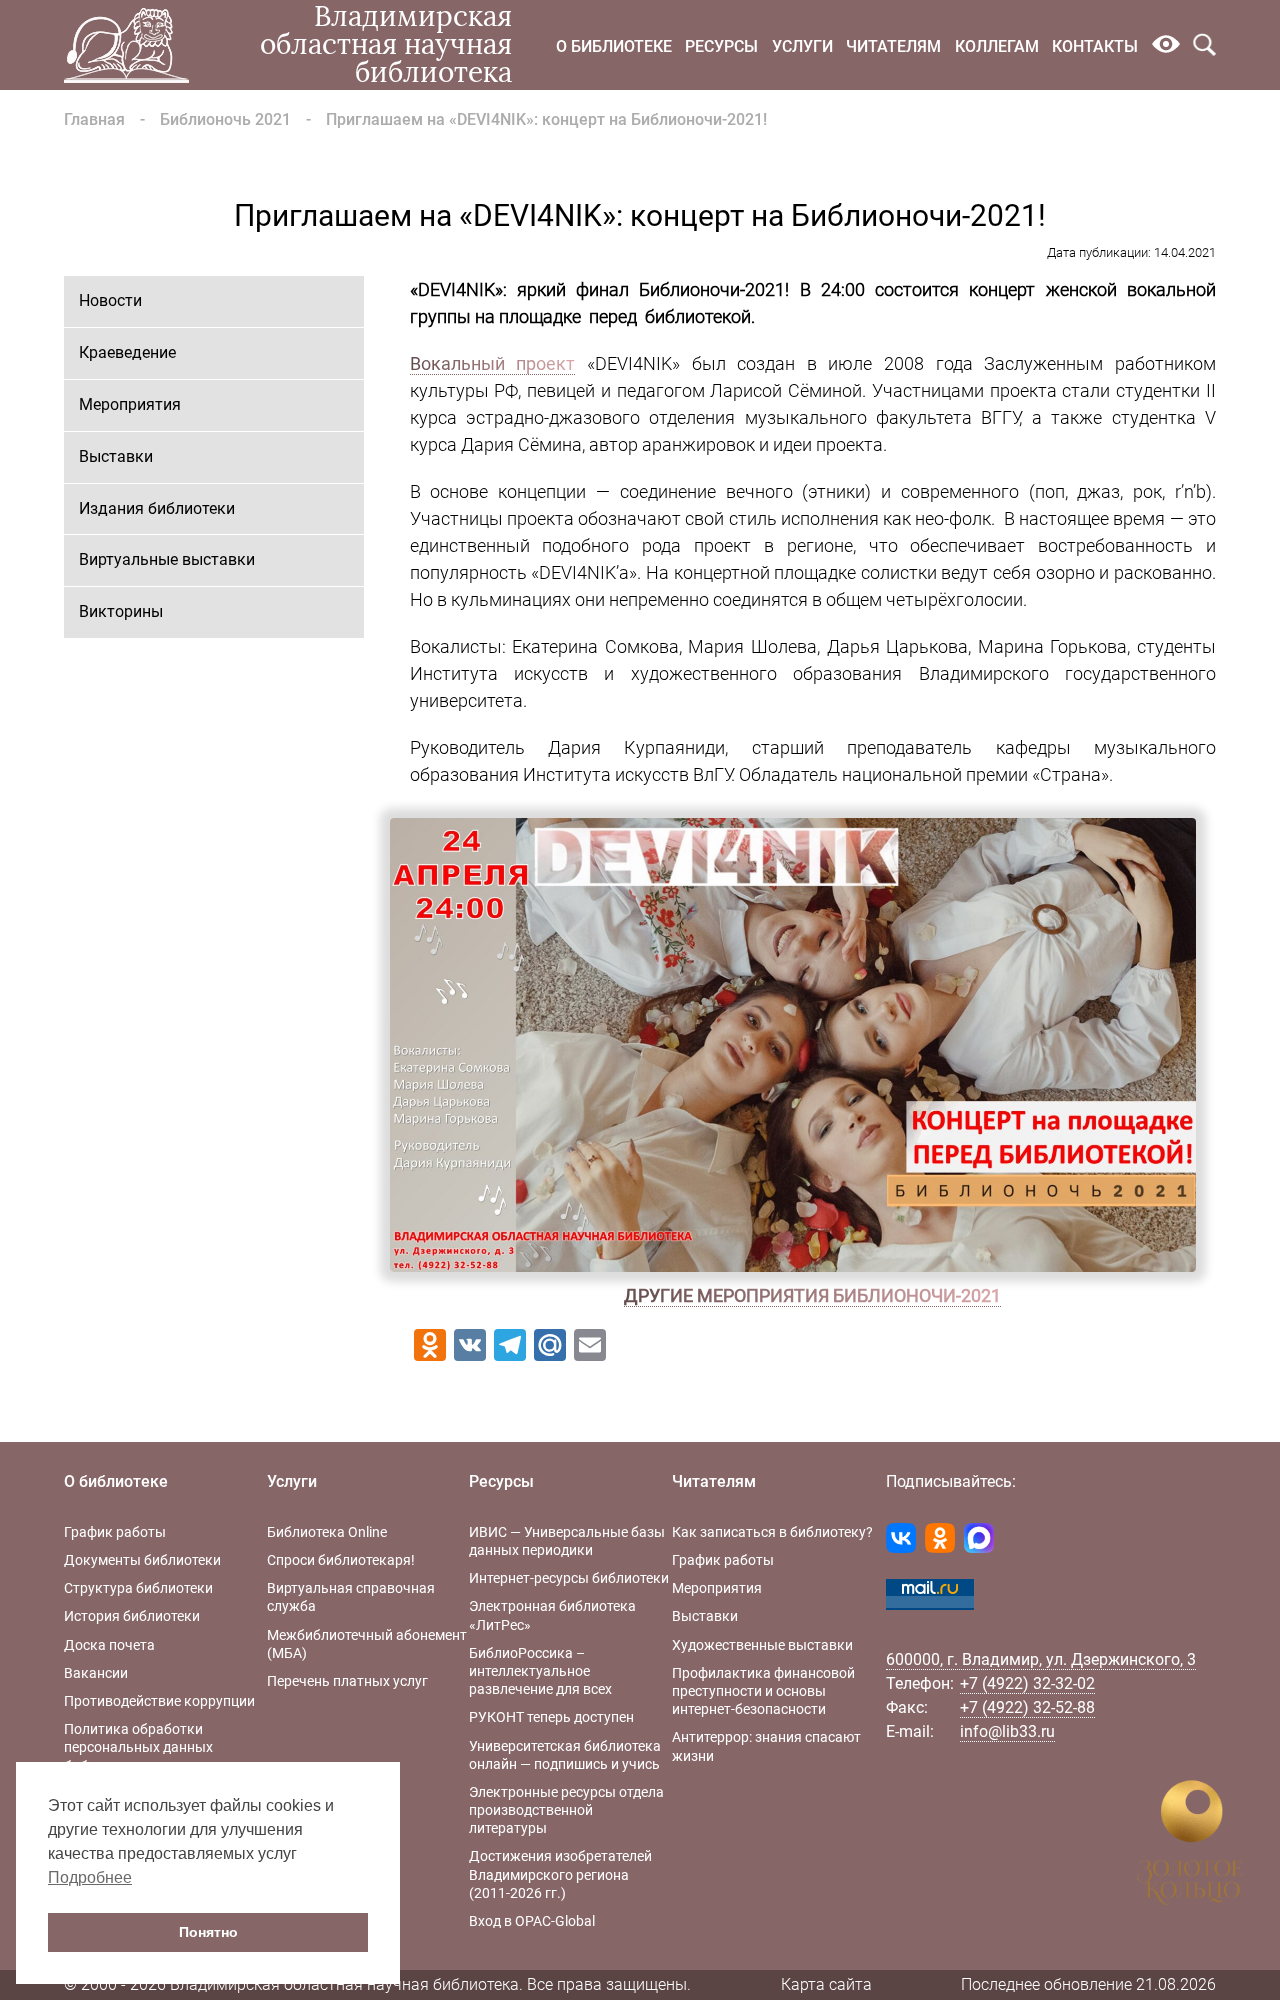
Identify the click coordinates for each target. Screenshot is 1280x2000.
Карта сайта (826, 1984)
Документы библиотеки (142, 1560)
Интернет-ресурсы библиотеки (569, 1578)
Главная (94, 119)
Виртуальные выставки (167, 559)
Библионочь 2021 (225, 119)
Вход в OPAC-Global (532, 1921)
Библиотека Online (327, 1532)
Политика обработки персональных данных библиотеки (138, 1747)
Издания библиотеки (157, 508)
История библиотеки (132, 1616)
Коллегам (997, 46)
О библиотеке (614, 46)
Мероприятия (130, 404)
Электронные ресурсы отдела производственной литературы (566, 1810)
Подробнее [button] (90, 1877)
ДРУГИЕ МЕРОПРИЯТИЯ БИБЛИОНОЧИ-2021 (812, 1295)
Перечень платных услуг (347, 1681)
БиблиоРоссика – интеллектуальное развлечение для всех (540, 1671)
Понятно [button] (208, 1932)
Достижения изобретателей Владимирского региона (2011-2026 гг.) (560, 1874)
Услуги (802, 46)
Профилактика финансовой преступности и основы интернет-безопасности (763, 1691)
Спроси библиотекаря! (341, 1560)
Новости (110, 300)
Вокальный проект (493, 363)
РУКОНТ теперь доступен (551, 1717)
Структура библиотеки (138, 1588)
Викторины (121, 611)
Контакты (1095, 46)
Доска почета (109, 1645)
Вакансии (96, 1673)
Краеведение (127, 352)
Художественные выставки (762, 1645)
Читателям (893, 46)
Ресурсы (721, 46)
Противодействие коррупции (159, 1701)
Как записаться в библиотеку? (772, 1532)
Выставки (116, 456)
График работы (115, 1532)
